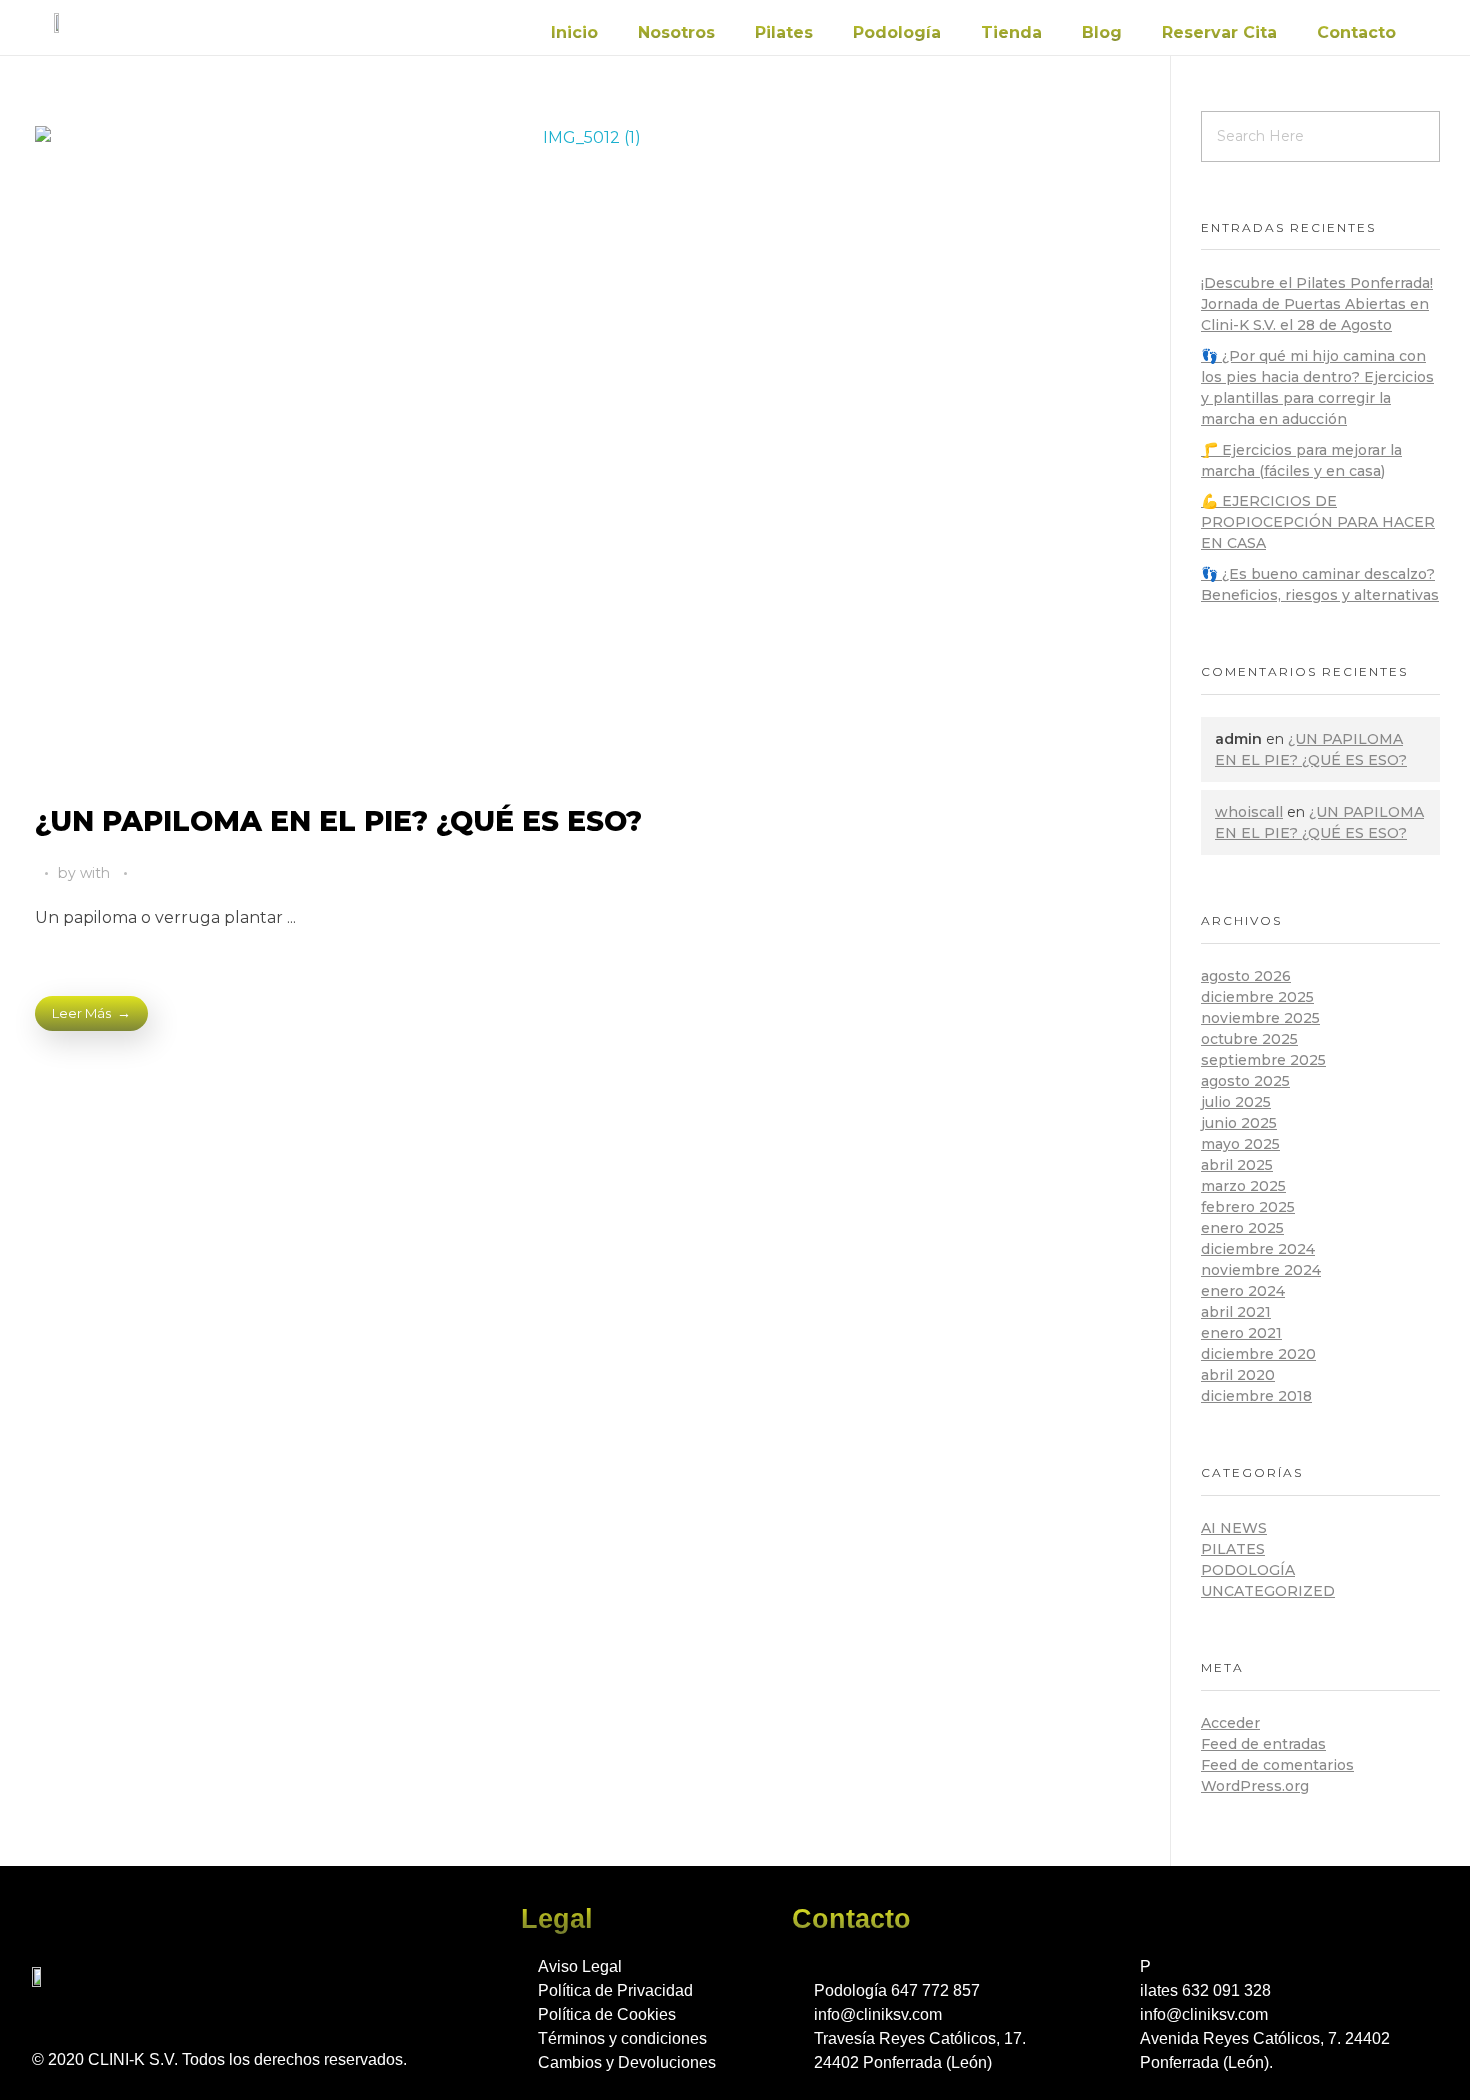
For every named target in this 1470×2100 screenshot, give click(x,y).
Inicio (574, 32)
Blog (1102, 32)
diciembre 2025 (1257, 997)
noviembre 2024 (1261, 1270)
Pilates (784, 32)
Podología (897, 32)
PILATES (1233, 1549)
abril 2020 (1238, 1375)
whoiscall (1249, 812)
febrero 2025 (1248, 1207)
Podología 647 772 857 (897, 1990)
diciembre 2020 (1258, 1354)
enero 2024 (1243, 1291)
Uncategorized (1268, 1591)
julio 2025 (1236, 1102)
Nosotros (676, 32)
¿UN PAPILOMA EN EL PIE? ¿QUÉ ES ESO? (338, 821)
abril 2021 (1236, 1312)
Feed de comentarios (1277, 1765)
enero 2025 (1242, 1228)
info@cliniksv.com (878, 2014)
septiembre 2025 (1263, 1060)
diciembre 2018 (1256, 1396)
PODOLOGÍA (1248, 1570)
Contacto (1356, 32)
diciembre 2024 (1258, 1249)
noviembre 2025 (1260, 1018)
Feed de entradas (1263, 1744)
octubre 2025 (1249, 1039)
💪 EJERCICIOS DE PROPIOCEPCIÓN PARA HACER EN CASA (1318, 522)
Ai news (1234, 1528)
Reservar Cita (1219, 32)
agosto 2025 (1245, 1081)
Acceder (1230, 1723)
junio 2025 (1239, 1123)
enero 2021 (1241, 1333)
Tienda (1011, 32)
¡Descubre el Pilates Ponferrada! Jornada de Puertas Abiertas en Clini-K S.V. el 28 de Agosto (1317, 304)
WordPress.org (1255, 1786)
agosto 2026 (1246, 976)
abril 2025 (1237, 1165)
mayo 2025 (1240, 1144)
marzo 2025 (1243, 1186)
